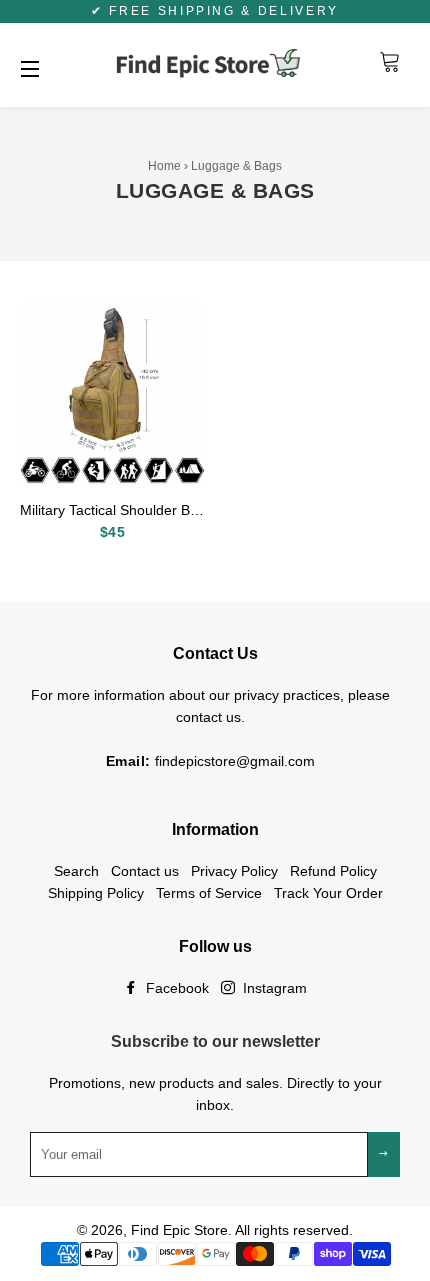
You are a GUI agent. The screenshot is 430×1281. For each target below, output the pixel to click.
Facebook (175, 988)
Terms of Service (209, 893)
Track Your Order (328, 893)
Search (76, 871)
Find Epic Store (179, 1230)
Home (164, 166)
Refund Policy (333, 871)
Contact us (145, 871)
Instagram (273, 988)
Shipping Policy (96, 893)
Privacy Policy (234, 871)
